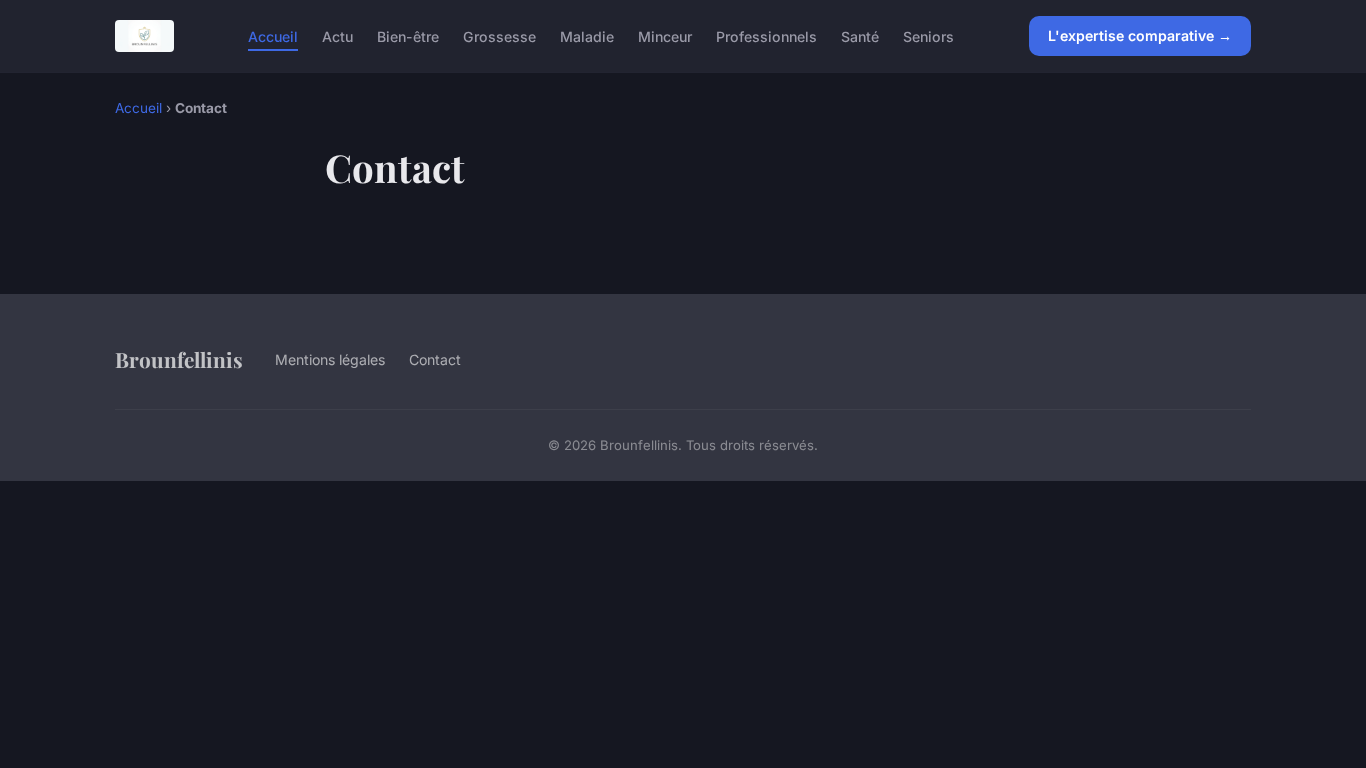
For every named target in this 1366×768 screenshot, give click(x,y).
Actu (337, 35)
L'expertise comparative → (1140, 35)
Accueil (273, 35)
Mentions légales (330, 359)
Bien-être (408, 35)
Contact (435, 359)
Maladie (587, 35)
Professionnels (766, 35)
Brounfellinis (179, 359)
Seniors (928, 35)
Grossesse (499, 35)
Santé (860, 35)
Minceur (665, 35)
